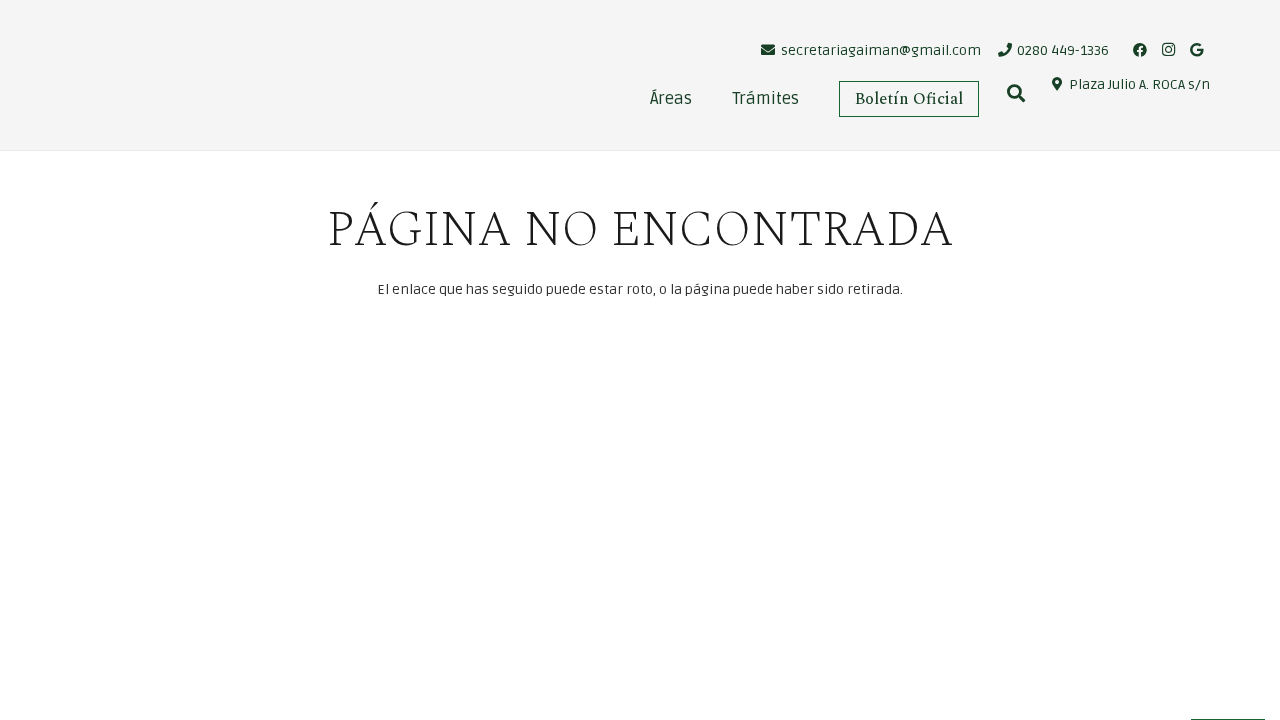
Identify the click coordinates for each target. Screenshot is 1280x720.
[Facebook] (1140, 50)
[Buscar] (1016, 93)
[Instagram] (1168, 50)
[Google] (1196, 50)
